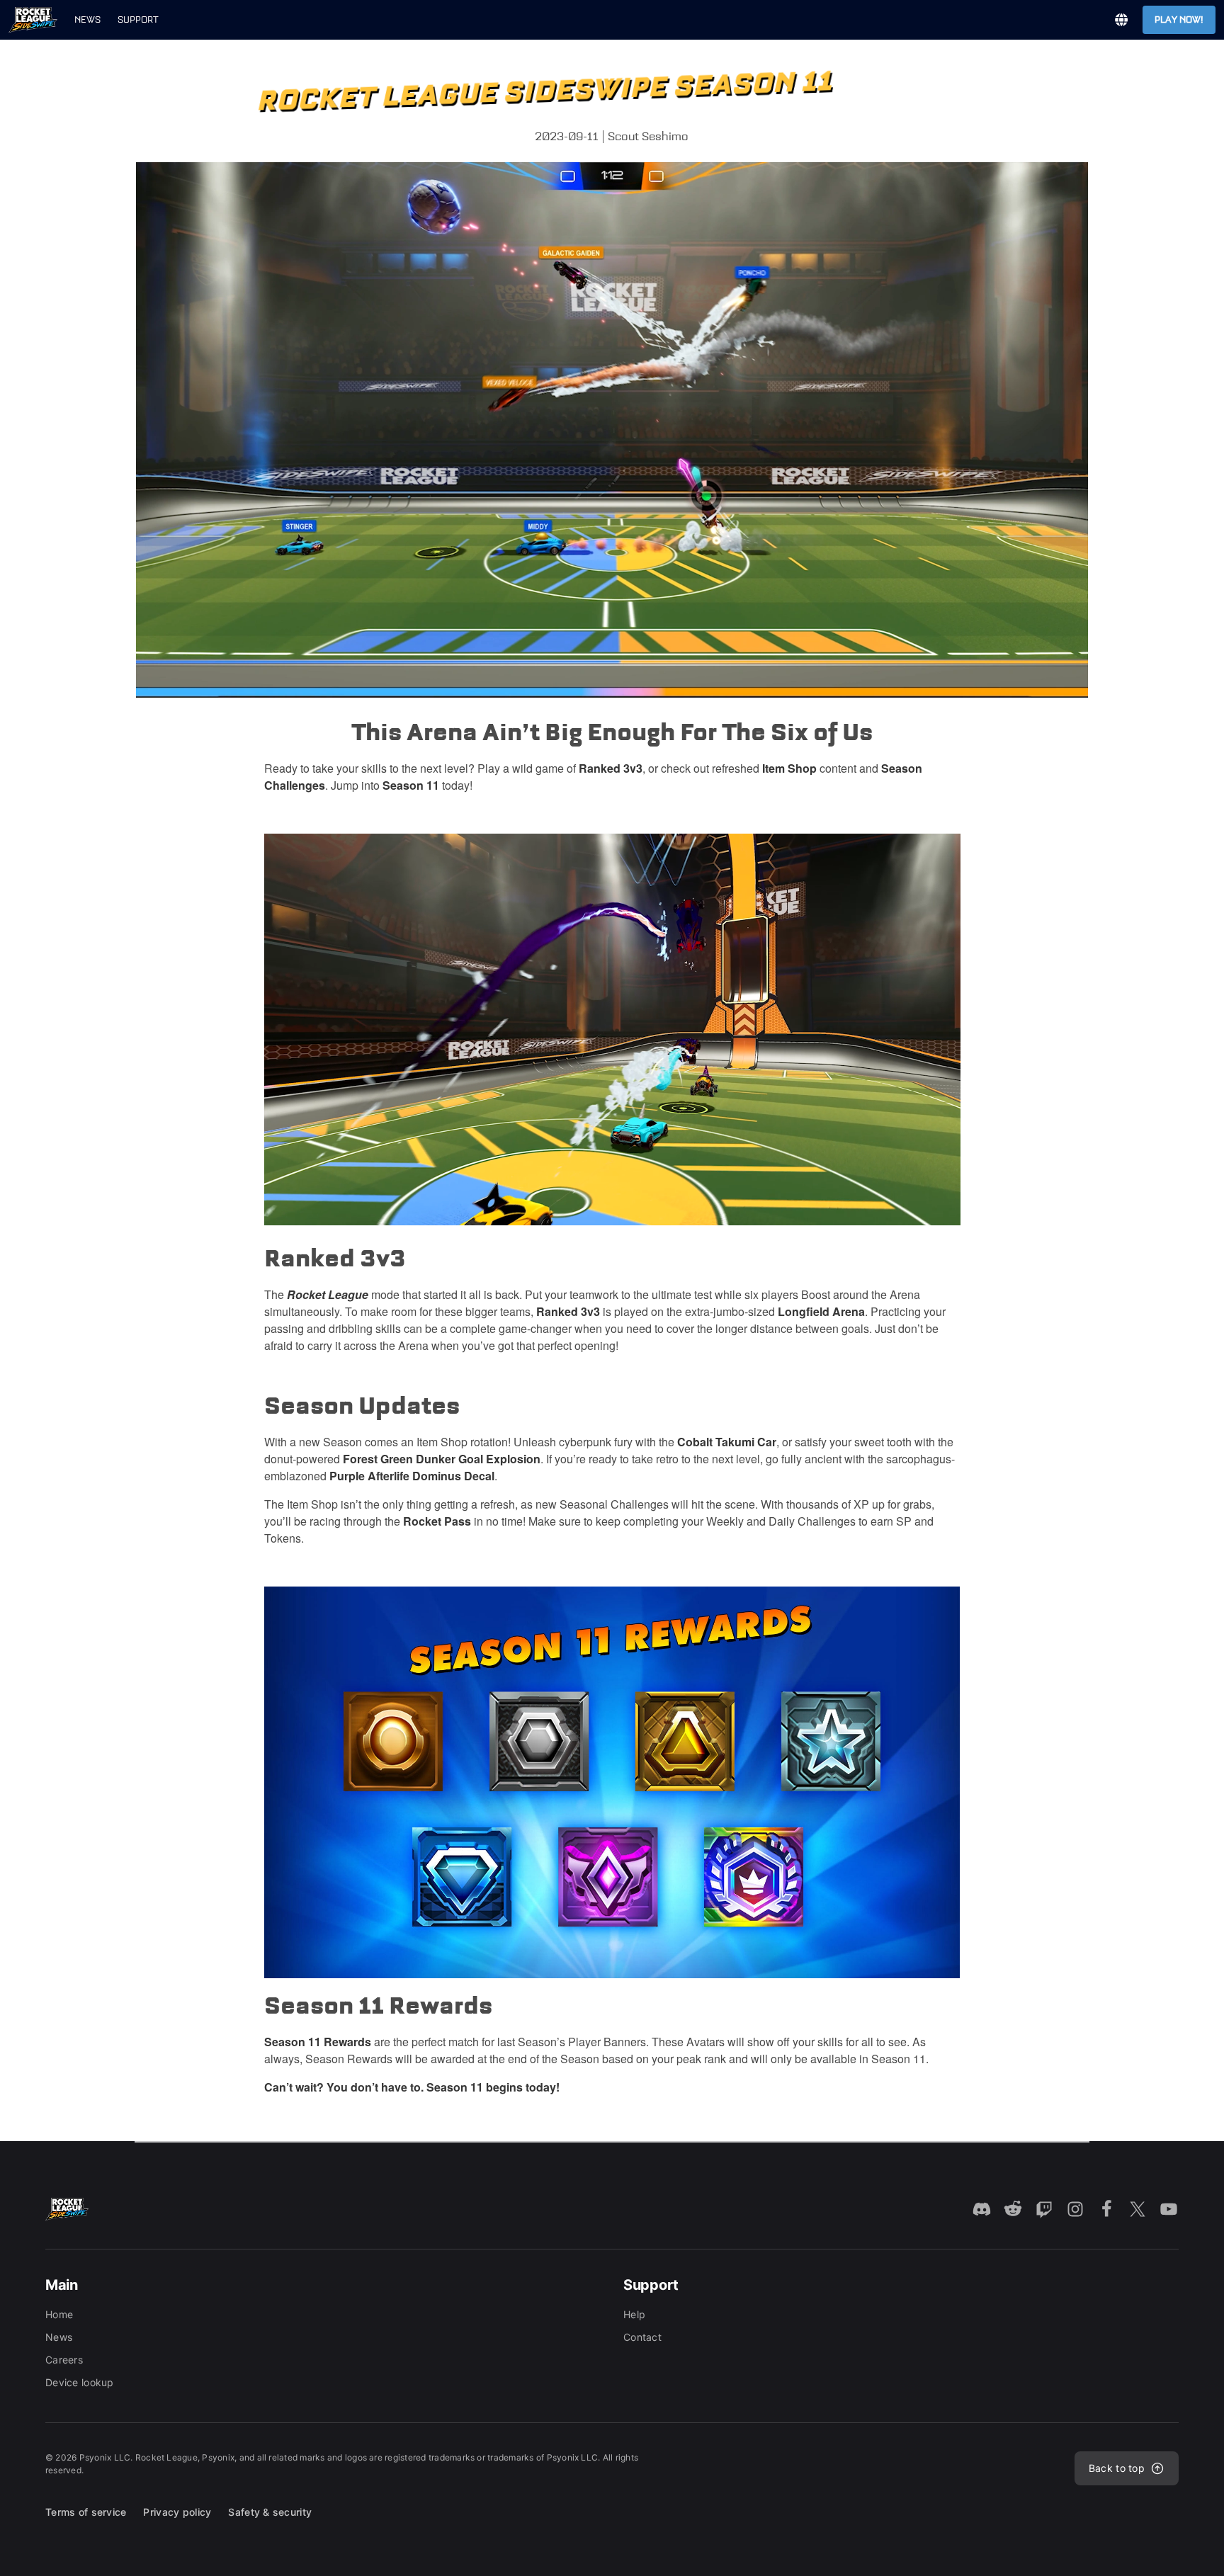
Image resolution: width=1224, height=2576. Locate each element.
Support (138, 19)
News (87, 19)
